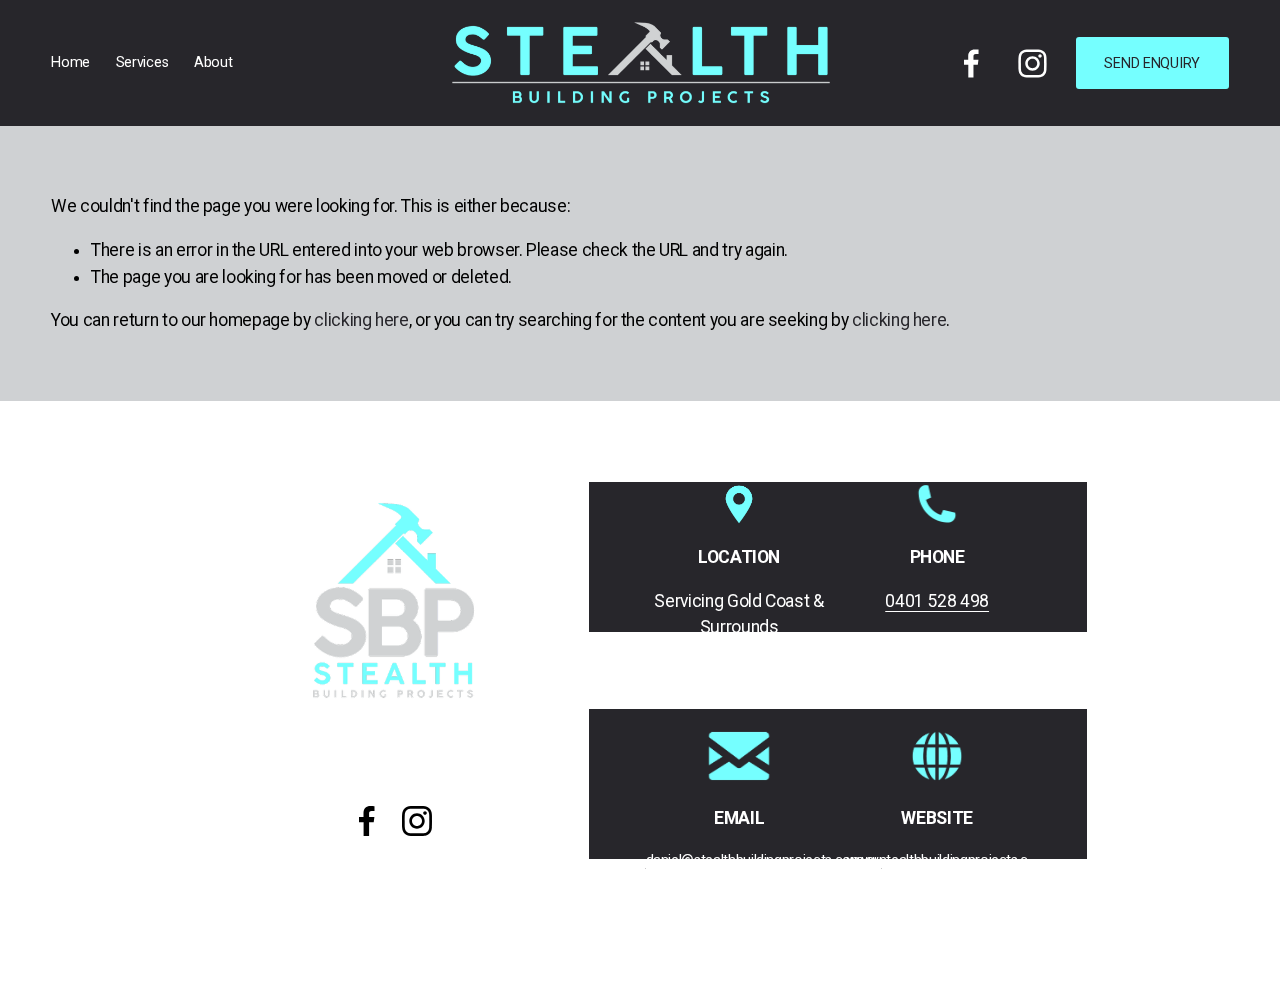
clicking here (361, 320)
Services (142, 62)
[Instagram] (1032, 63)
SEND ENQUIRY (1152, 63)
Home (70, 62)
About (213, 62)
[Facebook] (971, 63)
